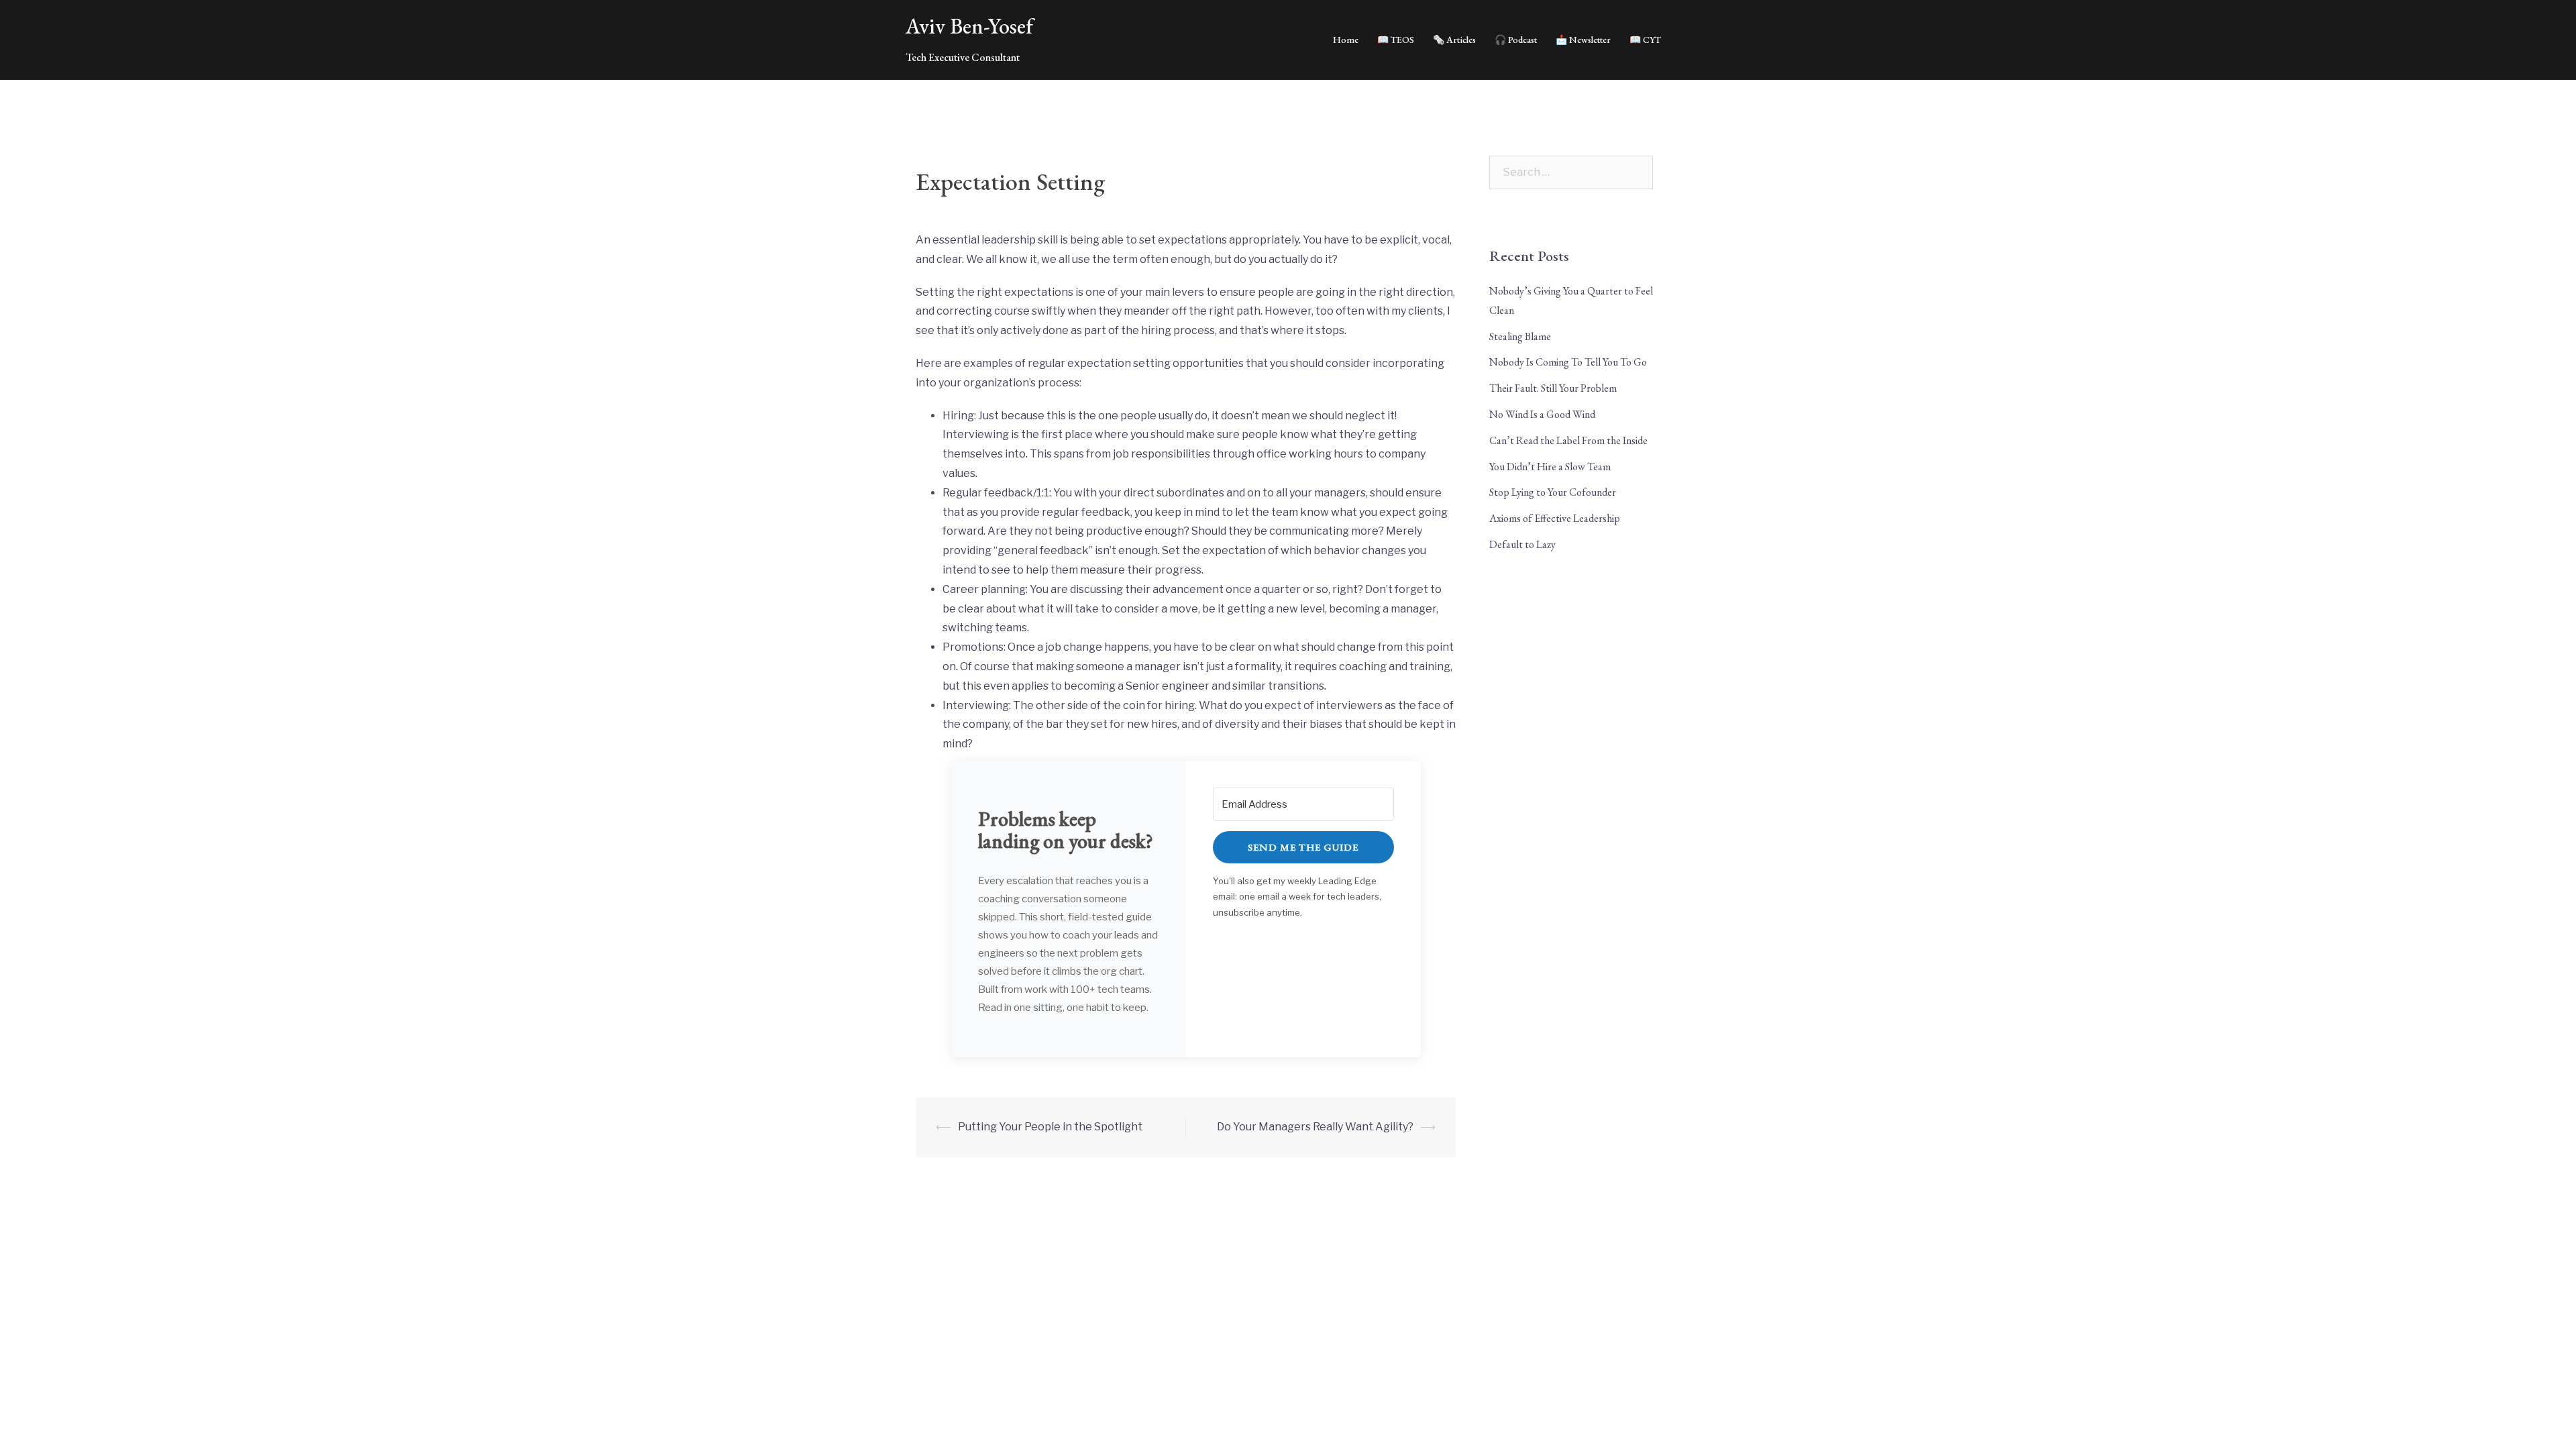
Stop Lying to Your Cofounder (1553, 492)
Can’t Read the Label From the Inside (1568, 440)
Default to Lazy (1522, 544)
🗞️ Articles (1454, 40)
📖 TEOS (1396, 40)
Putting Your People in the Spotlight (1050, 1127)
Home (1346, 40)
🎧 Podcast (1516, 40)
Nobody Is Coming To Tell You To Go (1568, 362)
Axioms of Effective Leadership (1555, 518)
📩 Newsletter (1583, 40)
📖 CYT (1645, 40)
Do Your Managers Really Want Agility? (1315, 1127)
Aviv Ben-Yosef (969, 26)
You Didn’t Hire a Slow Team (1550, 467)
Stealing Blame (1520, 336)
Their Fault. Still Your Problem (1553, 388)
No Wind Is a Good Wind (1542, 414)
